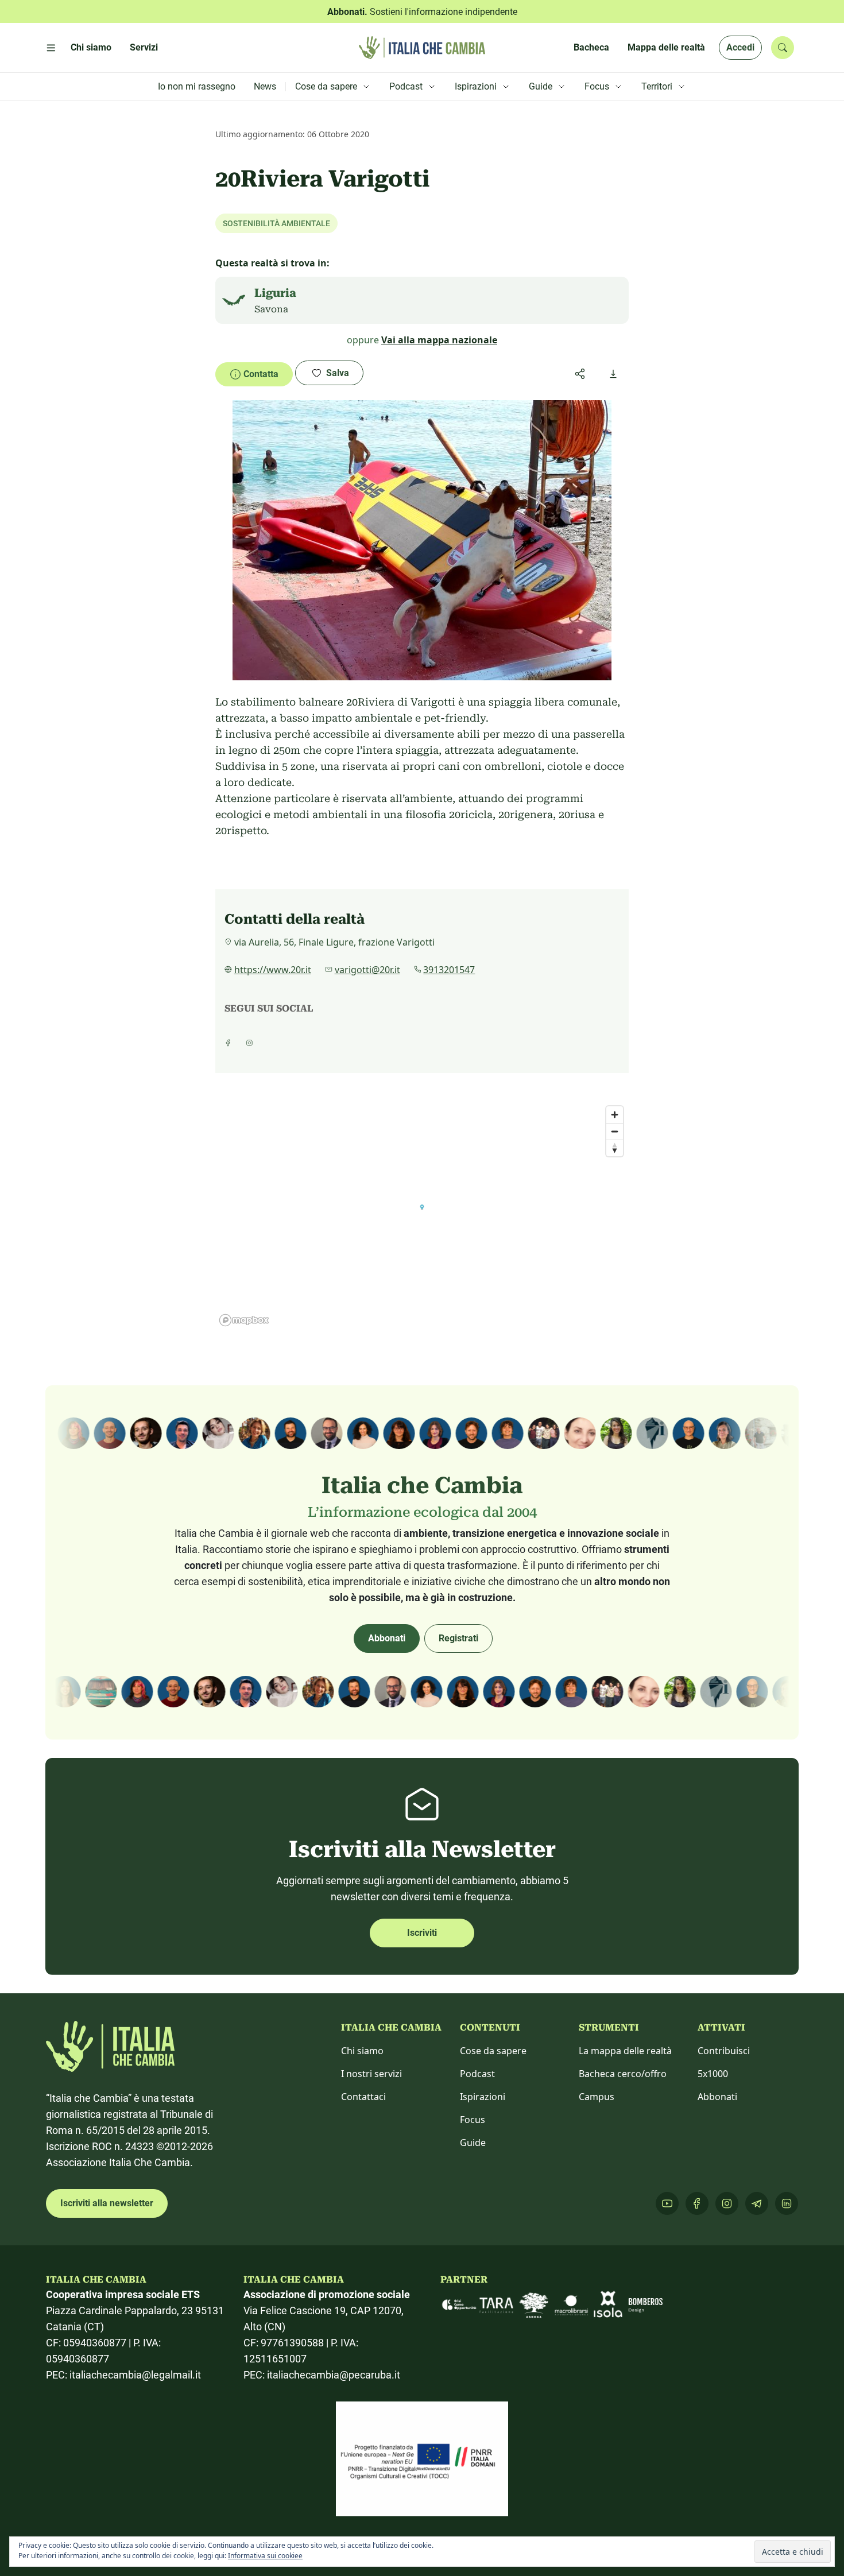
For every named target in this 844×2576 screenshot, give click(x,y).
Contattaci (363, 2097)
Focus (473, 2120)
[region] (422, 1215)
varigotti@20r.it (367, 970)
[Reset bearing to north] (615, 1148)
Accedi (740, 47)
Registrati (458, 1638)
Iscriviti (422, 1933)
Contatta (261, 374)
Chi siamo (362, 2051)
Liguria (275, 293)
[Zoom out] (615, 1131)
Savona (271, 309)
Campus (597, 2097)
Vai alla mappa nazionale (439, 340)
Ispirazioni (483, 2097)
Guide (473, 2143)
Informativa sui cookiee (265, 2556)
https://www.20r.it (273, 970)
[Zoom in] (615, 1115)
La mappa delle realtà (625, 2051)
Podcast (477, 2074)
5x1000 (713, 2074)
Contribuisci (724, 2051)
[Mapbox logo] (244, 1320)
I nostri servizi (371, 2074)
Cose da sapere (493, 2051)
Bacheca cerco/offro (623, 2074)
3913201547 (449, 970)
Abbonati (387, 1638)
